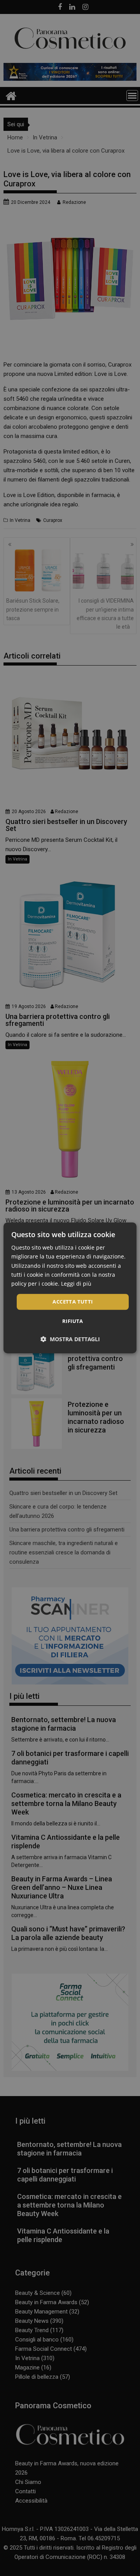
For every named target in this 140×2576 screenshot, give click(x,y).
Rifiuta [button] (73, 1321)
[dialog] (70, 1288)
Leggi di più (76, 1284)
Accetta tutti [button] (73, 1302)
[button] (70, 1339)
